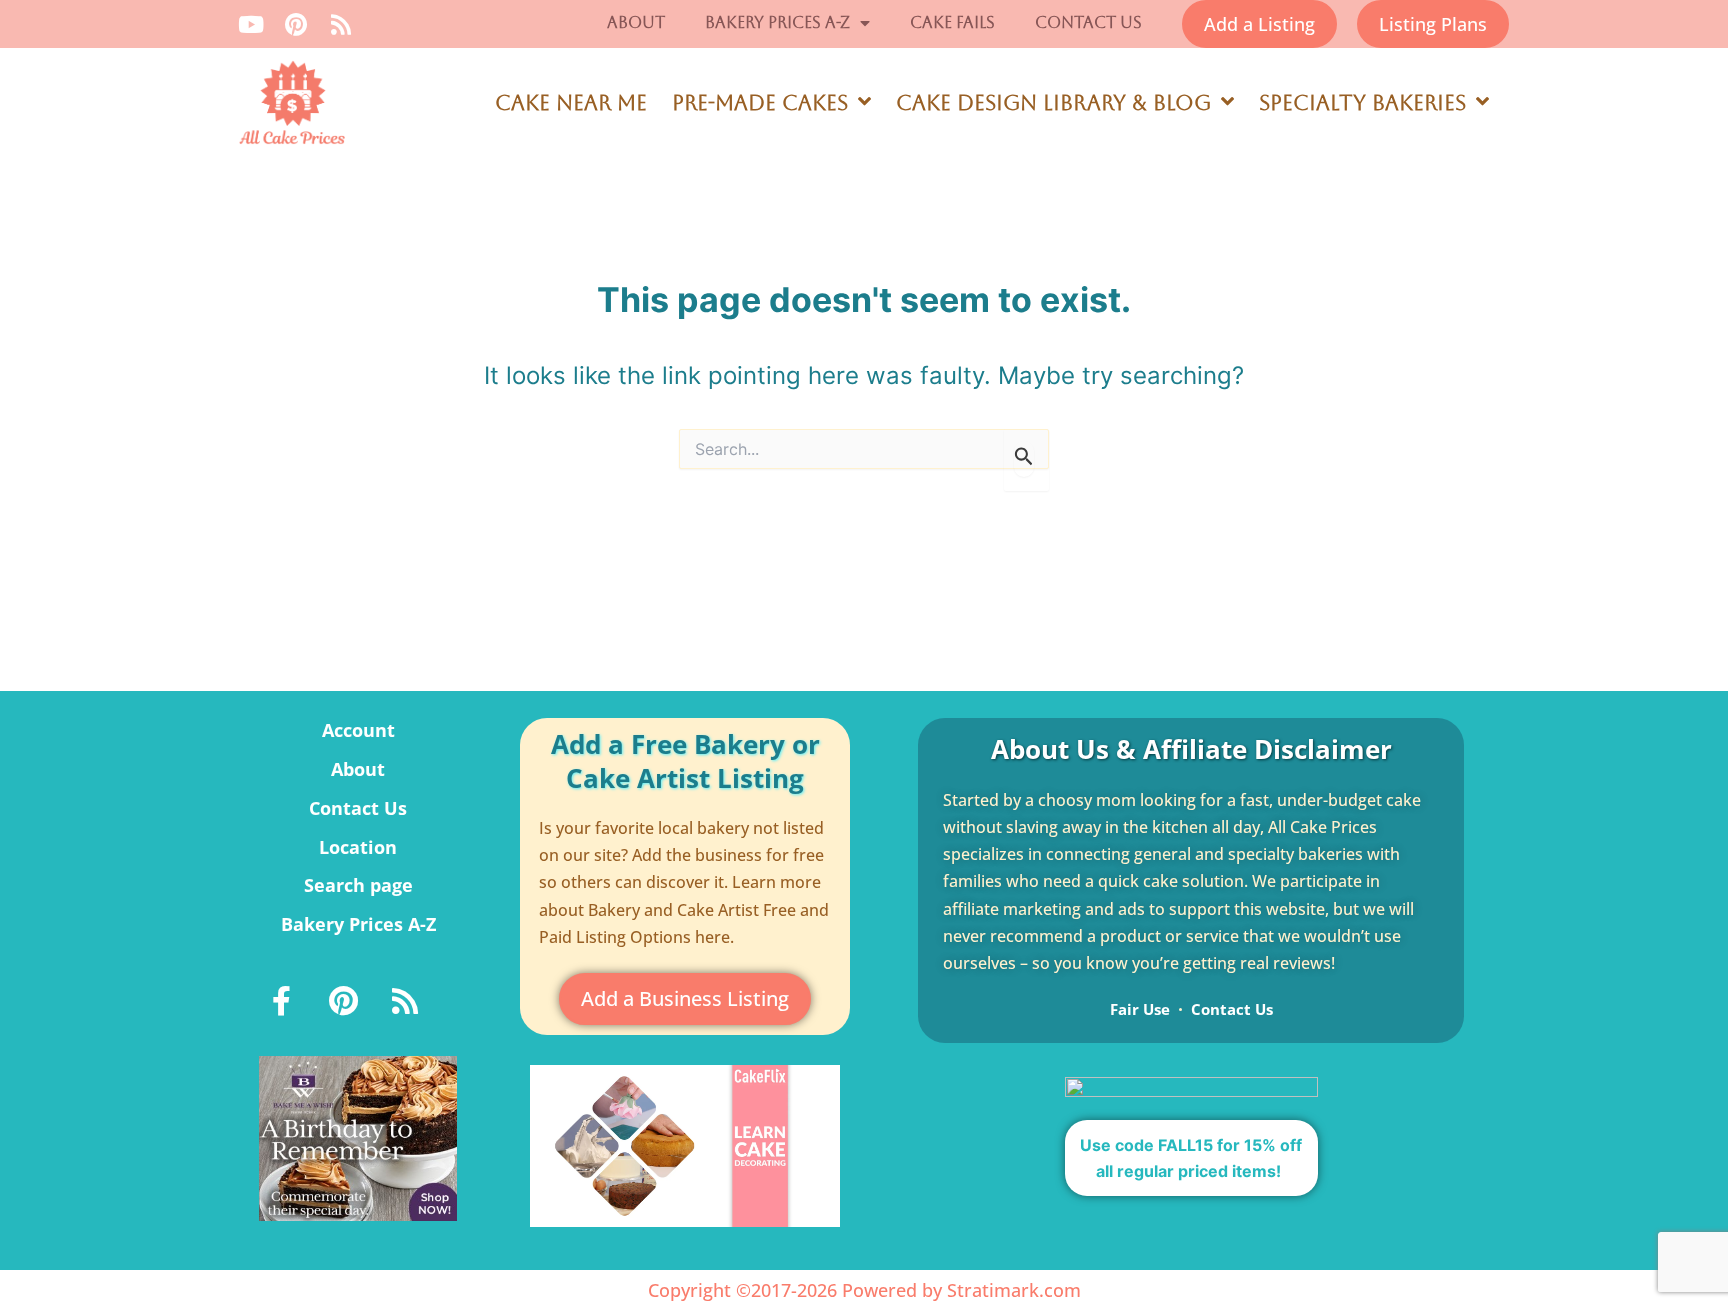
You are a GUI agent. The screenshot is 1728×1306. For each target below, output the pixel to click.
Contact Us (1088, 22)
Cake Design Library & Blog (1053, 103)
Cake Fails (952, 22)
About (636, 22)
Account (358, 730)
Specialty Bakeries (1362, 103)
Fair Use (1140, 1009)
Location (358, 847)
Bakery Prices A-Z (777, 22)
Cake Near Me (571, 103)
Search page (358, 885)
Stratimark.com (1014, 1290)
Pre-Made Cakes (760, 103)
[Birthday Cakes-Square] (358, 1137)
